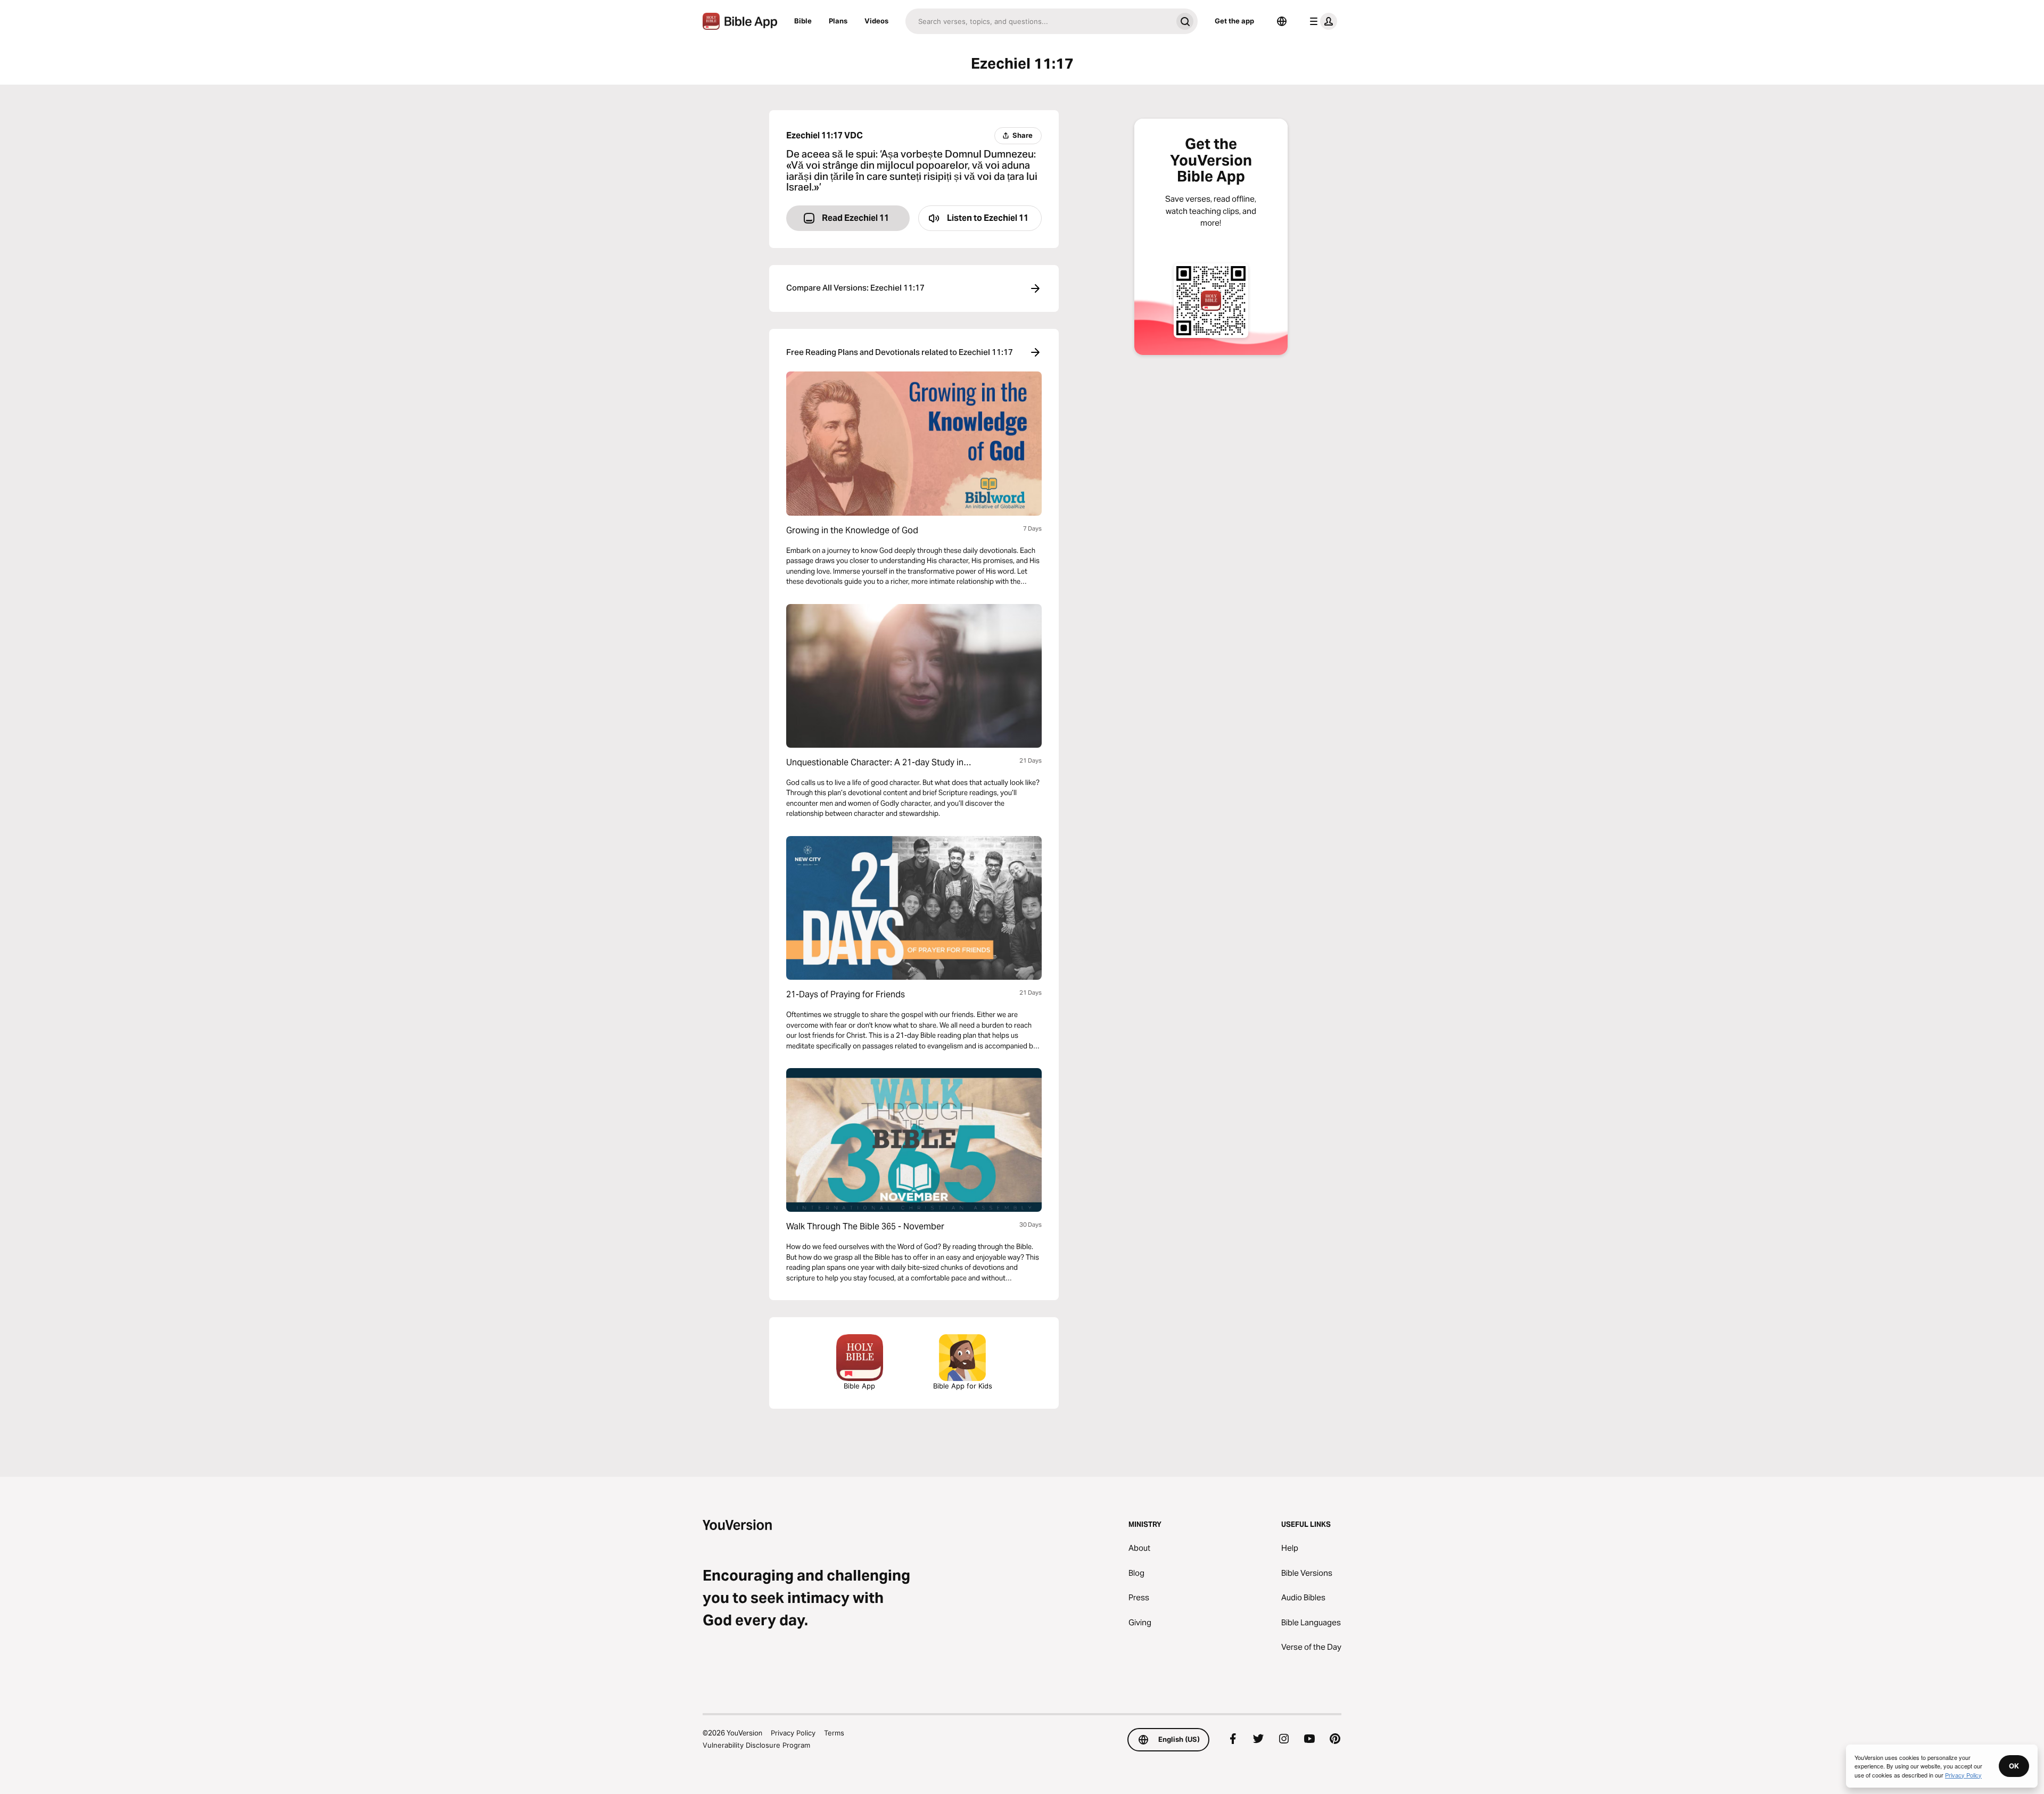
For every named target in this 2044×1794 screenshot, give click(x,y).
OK (2014, 1766)
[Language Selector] (1282, 21)
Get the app (1234, 21)
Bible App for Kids (963, 1386)
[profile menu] (1321, 21)
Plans (838, 21)
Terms (834, 1733)
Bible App (859, 1386)
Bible (803, 21)
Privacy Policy (793, 1733)
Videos (876, 21)
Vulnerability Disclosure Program (756, 1745)
